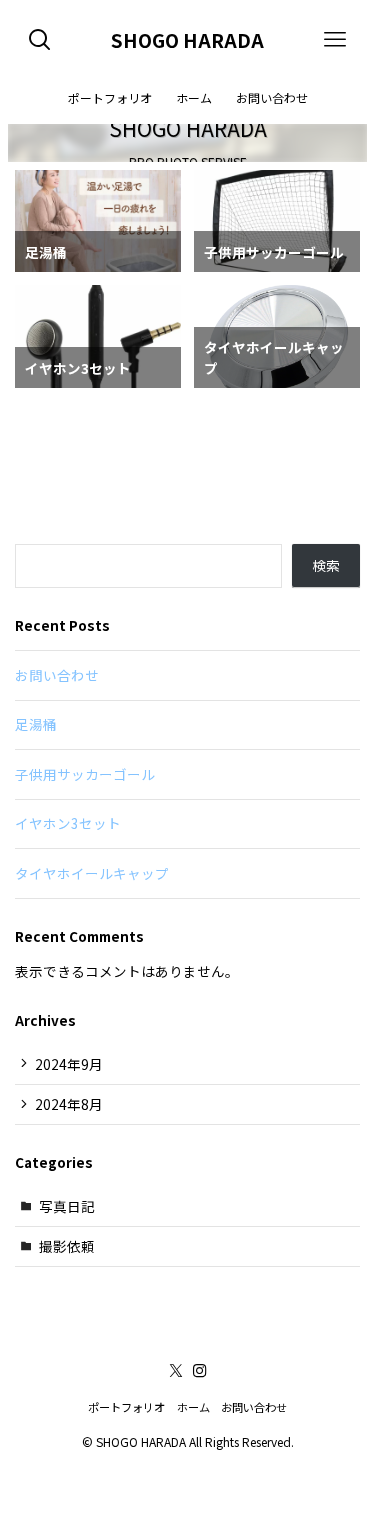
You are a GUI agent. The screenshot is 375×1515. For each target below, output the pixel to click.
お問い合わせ (57, 675)
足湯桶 (36, 724)
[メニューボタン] (335, 40)
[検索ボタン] (40, 40)
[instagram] (200, 1371)
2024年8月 (69, 1104)
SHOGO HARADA (187, 40)
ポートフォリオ (126, 1407)
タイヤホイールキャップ (92, 873)
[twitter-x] (176, 1371)
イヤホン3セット (68, 823)
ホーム (193, 1407)
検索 (326, 565)
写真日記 (67, 1206)
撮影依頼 (67, 1246)
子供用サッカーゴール (85, 774)
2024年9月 (69, 1064)
